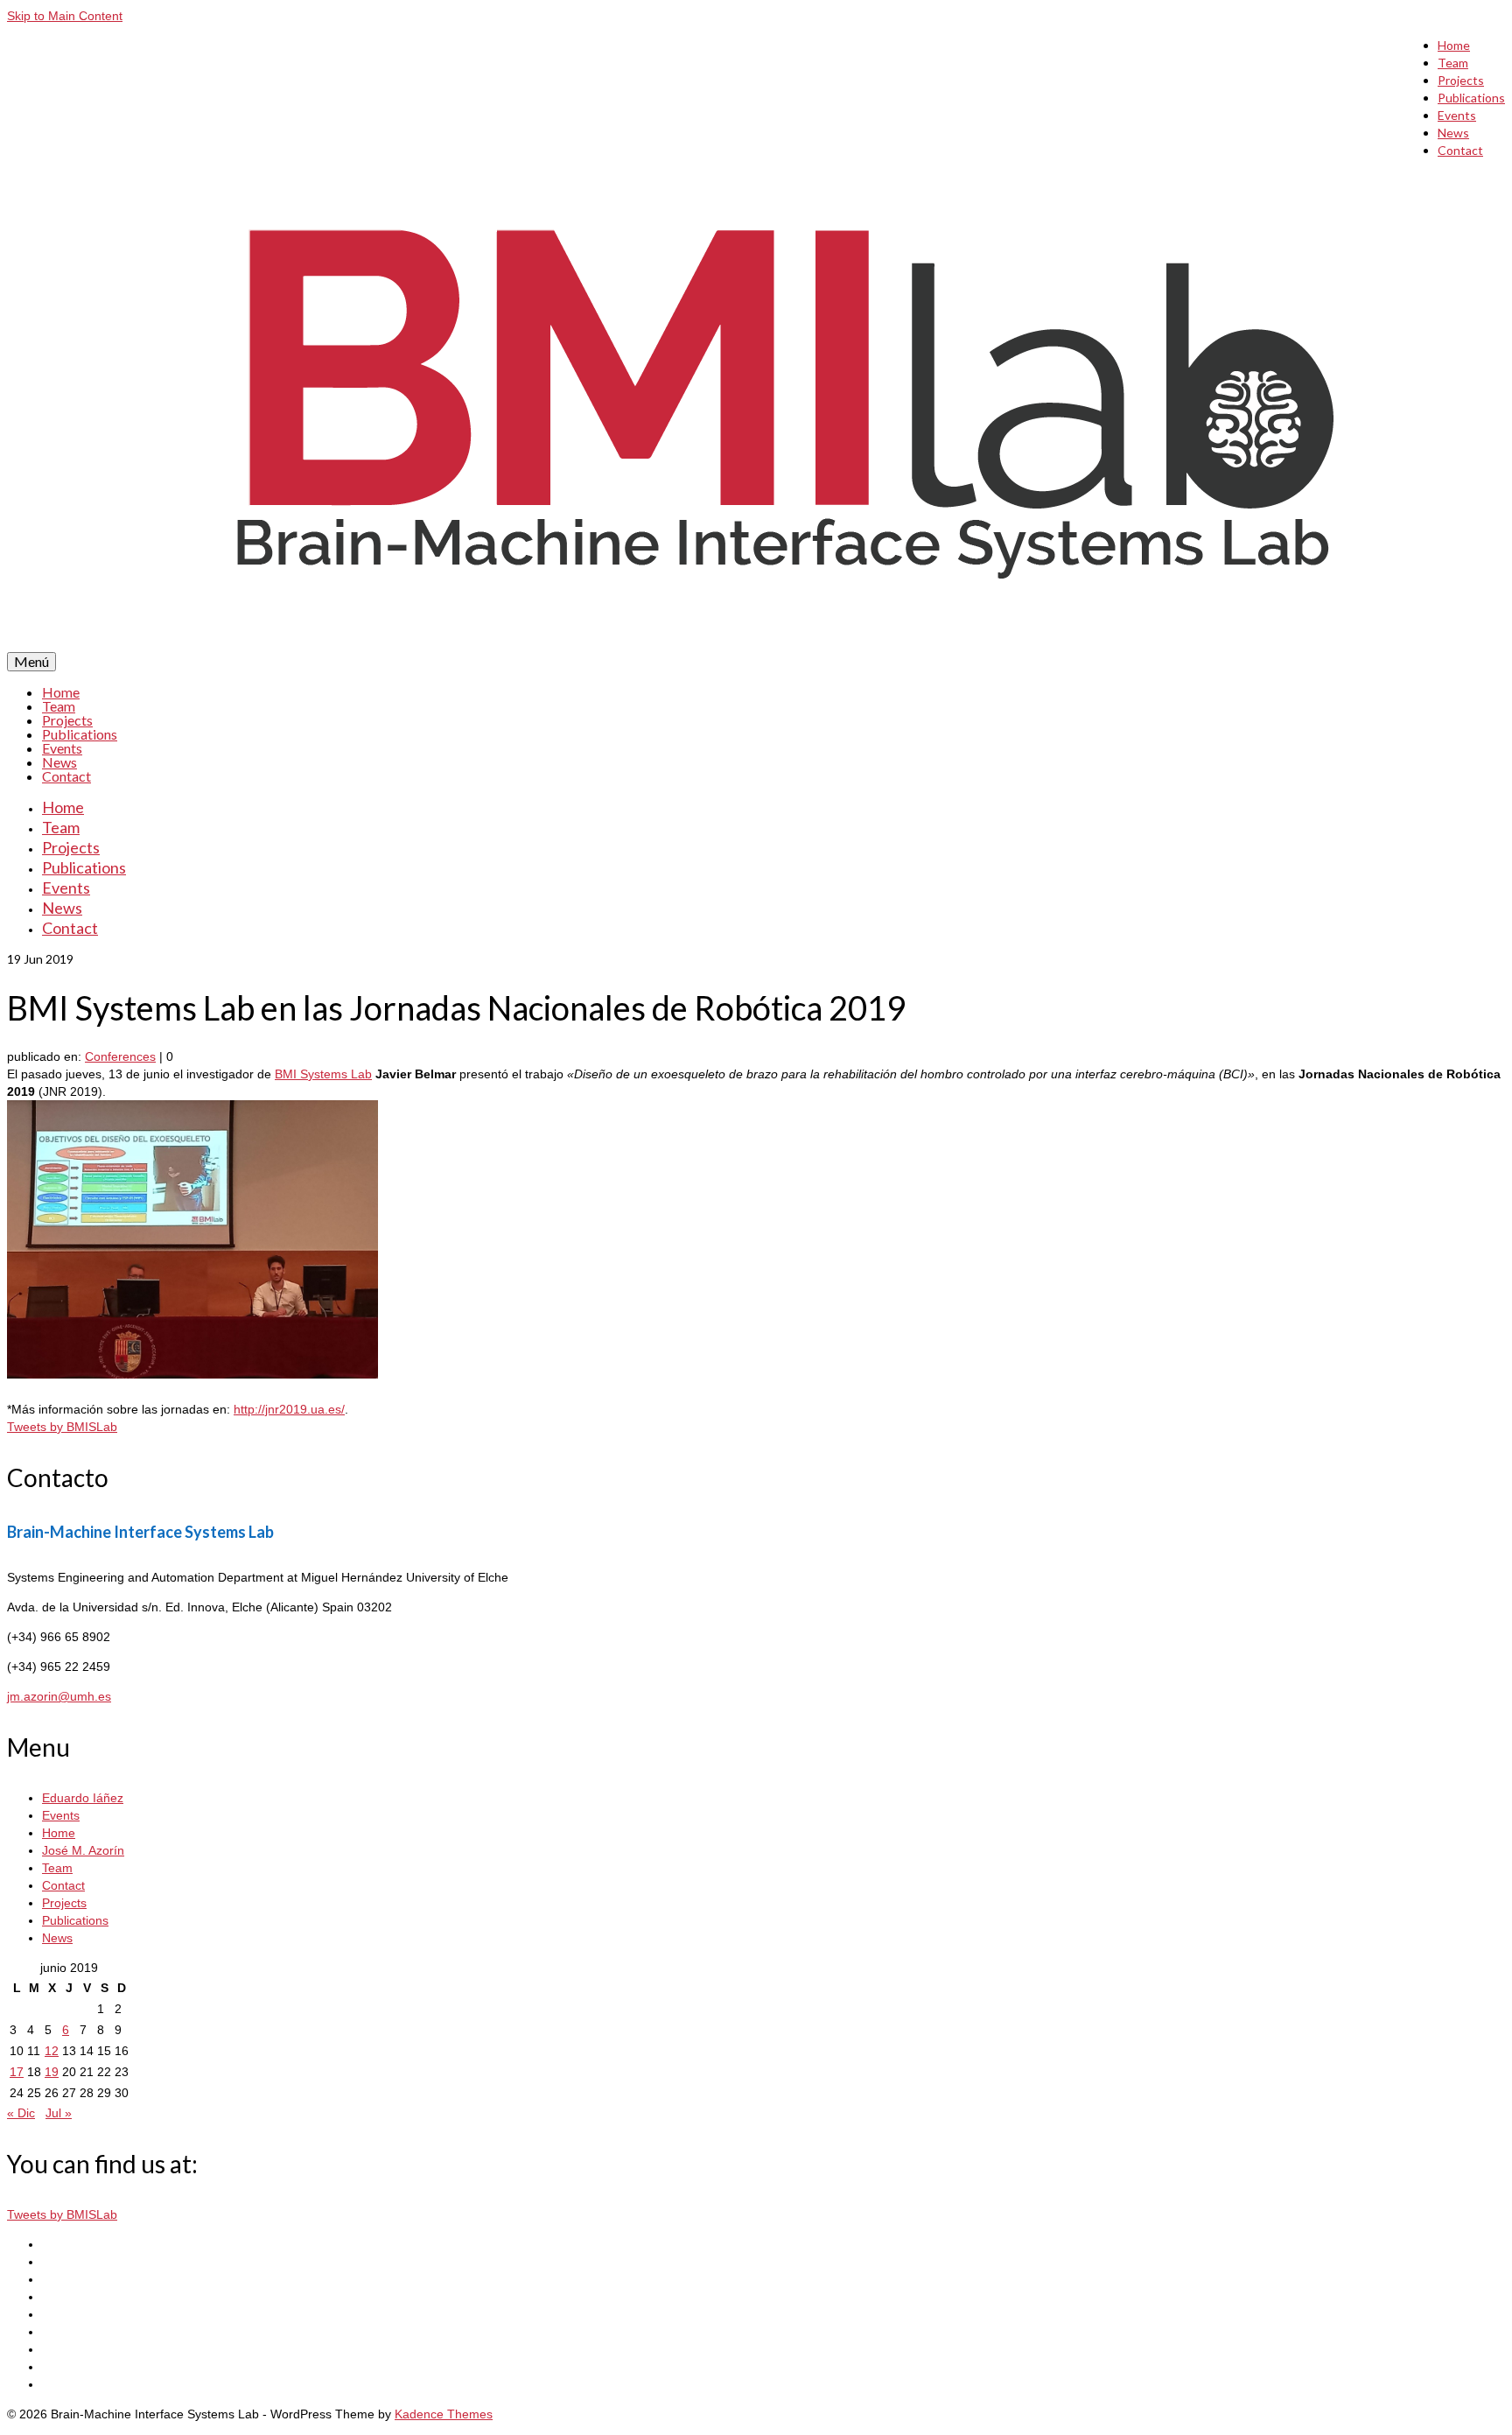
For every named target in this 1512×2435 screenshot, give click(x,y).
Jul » (59, 2113)
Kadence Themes (444, 2414)
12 (52, 2051)
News (1453, 133)
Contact (1460, 150)
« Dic (21, 2113)
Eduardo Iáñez (83, 1798)
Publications (1471, 98)
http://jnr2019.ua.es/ (289, 1409)
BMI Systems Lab (323, 1074)
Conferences (120, 1056)
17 (17, 2072)
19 (52, 2072)
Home (1454, 45)
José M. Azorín (83, 1850)
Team (1453, 63)
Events (1457, 115)
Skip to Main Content (65, 16)
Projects (1461, 80)
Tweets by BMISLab (62, 1427)
